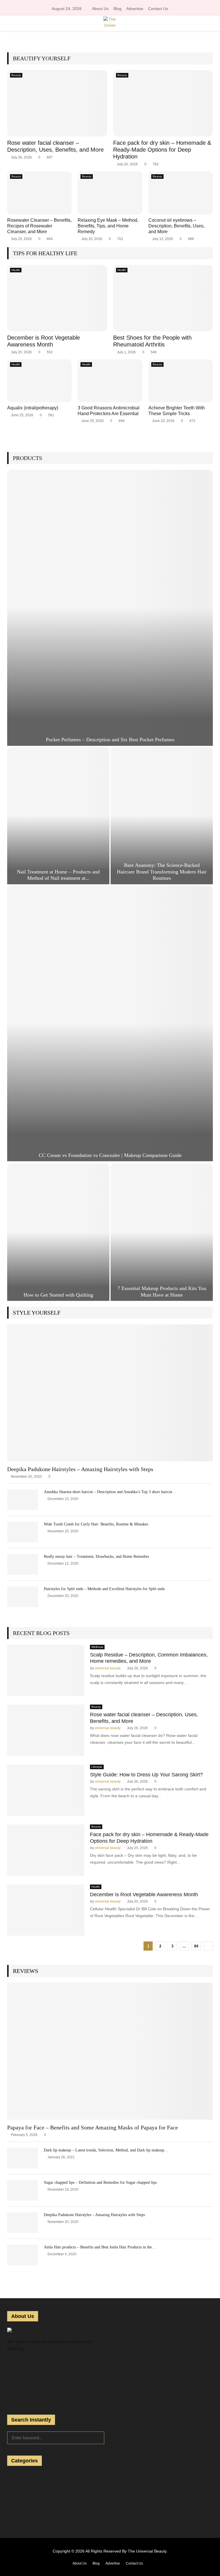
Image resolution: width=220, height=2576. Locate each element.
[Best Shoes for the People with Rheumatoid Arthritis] (163, 298)
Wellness (97, 1647)
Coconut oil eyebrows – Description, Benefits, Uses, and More (176, 226)
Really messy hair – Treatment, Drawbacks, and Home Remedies (96, 1557)
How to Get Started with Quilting (58, 1295)
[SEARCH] (98, 2437)
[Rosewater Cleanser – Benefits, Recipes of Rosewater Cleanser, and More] (39, 193)
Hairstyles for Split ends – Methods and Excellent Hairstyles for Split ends (104, 1589)
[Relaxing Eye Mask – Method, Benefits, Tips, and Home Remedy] (110, 193)
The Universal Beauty (147, 2551)
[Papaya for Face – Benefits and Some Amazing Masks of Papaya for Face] (110, 2051)
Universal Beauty (22, 2492)
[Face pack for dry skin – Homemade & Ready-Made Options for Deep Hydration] (163, 103)
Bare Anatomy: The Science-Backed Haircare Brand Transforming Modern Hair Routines (162, 872)
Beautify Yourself (42, 58)
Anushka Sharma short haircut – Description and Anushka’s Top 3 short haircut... (110, 1492)
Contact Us (158, 9)
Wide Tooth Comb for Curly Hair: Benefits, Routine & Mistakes (96, 1524)
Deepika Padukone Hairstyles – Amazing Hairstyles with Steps (80, 1469)
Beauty (16, 75)
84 (196, 1946)
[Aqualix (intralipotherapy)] (39, 381)
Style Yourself (37, 1313)
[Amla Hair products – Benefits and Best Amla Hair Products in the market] (23, 2255)
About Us (100, 9)
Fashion (14, 2500)
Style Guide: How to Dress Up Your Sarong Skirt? (146, 1775)
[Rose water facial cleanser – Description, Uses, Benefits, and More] (57, 103)
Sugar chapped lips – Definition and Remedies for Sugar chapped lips (100, 2182)
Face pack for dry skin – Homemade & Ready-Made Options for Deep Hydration (162, 150)
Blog (117, 9)
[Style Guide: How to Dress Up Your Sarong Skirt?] (46, 1790)
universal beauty (108, 1668)
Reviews (25, 1971)
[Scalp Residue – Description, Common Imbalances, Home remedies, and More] (46, 1671)
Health (16, 270)
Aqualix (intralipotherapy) (33, 408)
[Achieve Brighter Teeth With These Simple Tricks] (181, 381)
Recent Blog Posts (41, 1633)
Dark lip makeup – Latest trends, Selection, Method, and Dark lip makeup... (106, 2150)
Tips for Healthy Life (45, 253)
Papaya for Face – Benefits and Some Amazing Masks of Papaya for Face (93, 2127)
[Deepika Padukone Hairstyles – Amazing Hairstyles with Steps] (110, 1393)
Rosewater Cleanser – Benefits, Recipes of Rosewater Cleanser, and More (39, 226)
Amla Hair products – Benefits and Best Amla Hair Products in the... (100, 2247)
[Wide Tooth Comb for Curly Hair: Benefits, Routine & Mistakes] (23, 1532)
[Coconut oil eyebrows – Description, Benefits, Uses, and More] (181, 193)
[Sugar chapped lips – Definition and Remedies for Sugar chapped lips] (23, 2190)
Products (27, 458)
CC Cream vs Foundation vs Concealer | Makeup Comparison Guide (110, 1155)
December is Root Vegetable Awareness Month (144, 1895)
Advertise (135, 9)
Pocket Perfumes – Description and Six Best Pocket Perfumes (110, 740)
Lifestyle (97, 1767)
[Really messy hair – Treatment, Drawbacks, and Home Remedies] (23, 1564)
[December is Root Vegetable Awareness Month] (57, 298)
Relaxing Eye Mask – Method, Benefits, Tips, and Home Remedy (108, 226)
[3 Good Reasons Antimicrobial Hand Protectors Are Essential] (110, 381)
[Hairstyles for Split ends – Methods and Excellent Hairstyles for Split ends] (23, 1597)
